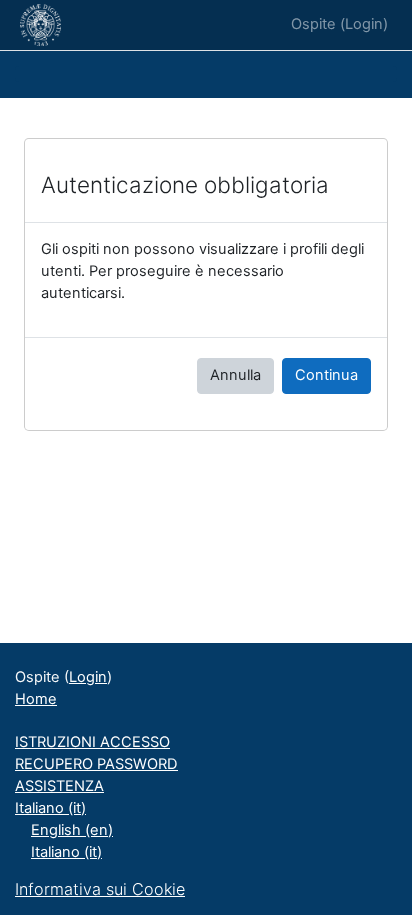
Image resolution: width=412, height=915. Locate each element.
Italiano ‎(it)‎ (50, 808)
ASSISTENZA (59, 786)
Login (364, 24)
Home (36, 699)
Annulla (235, 375)
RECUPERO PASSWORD (96, 764)
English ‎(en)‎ (72, 830)
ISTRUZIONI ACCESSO (92, 742)
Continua (326, 375)
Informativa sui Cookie (100, 889)
